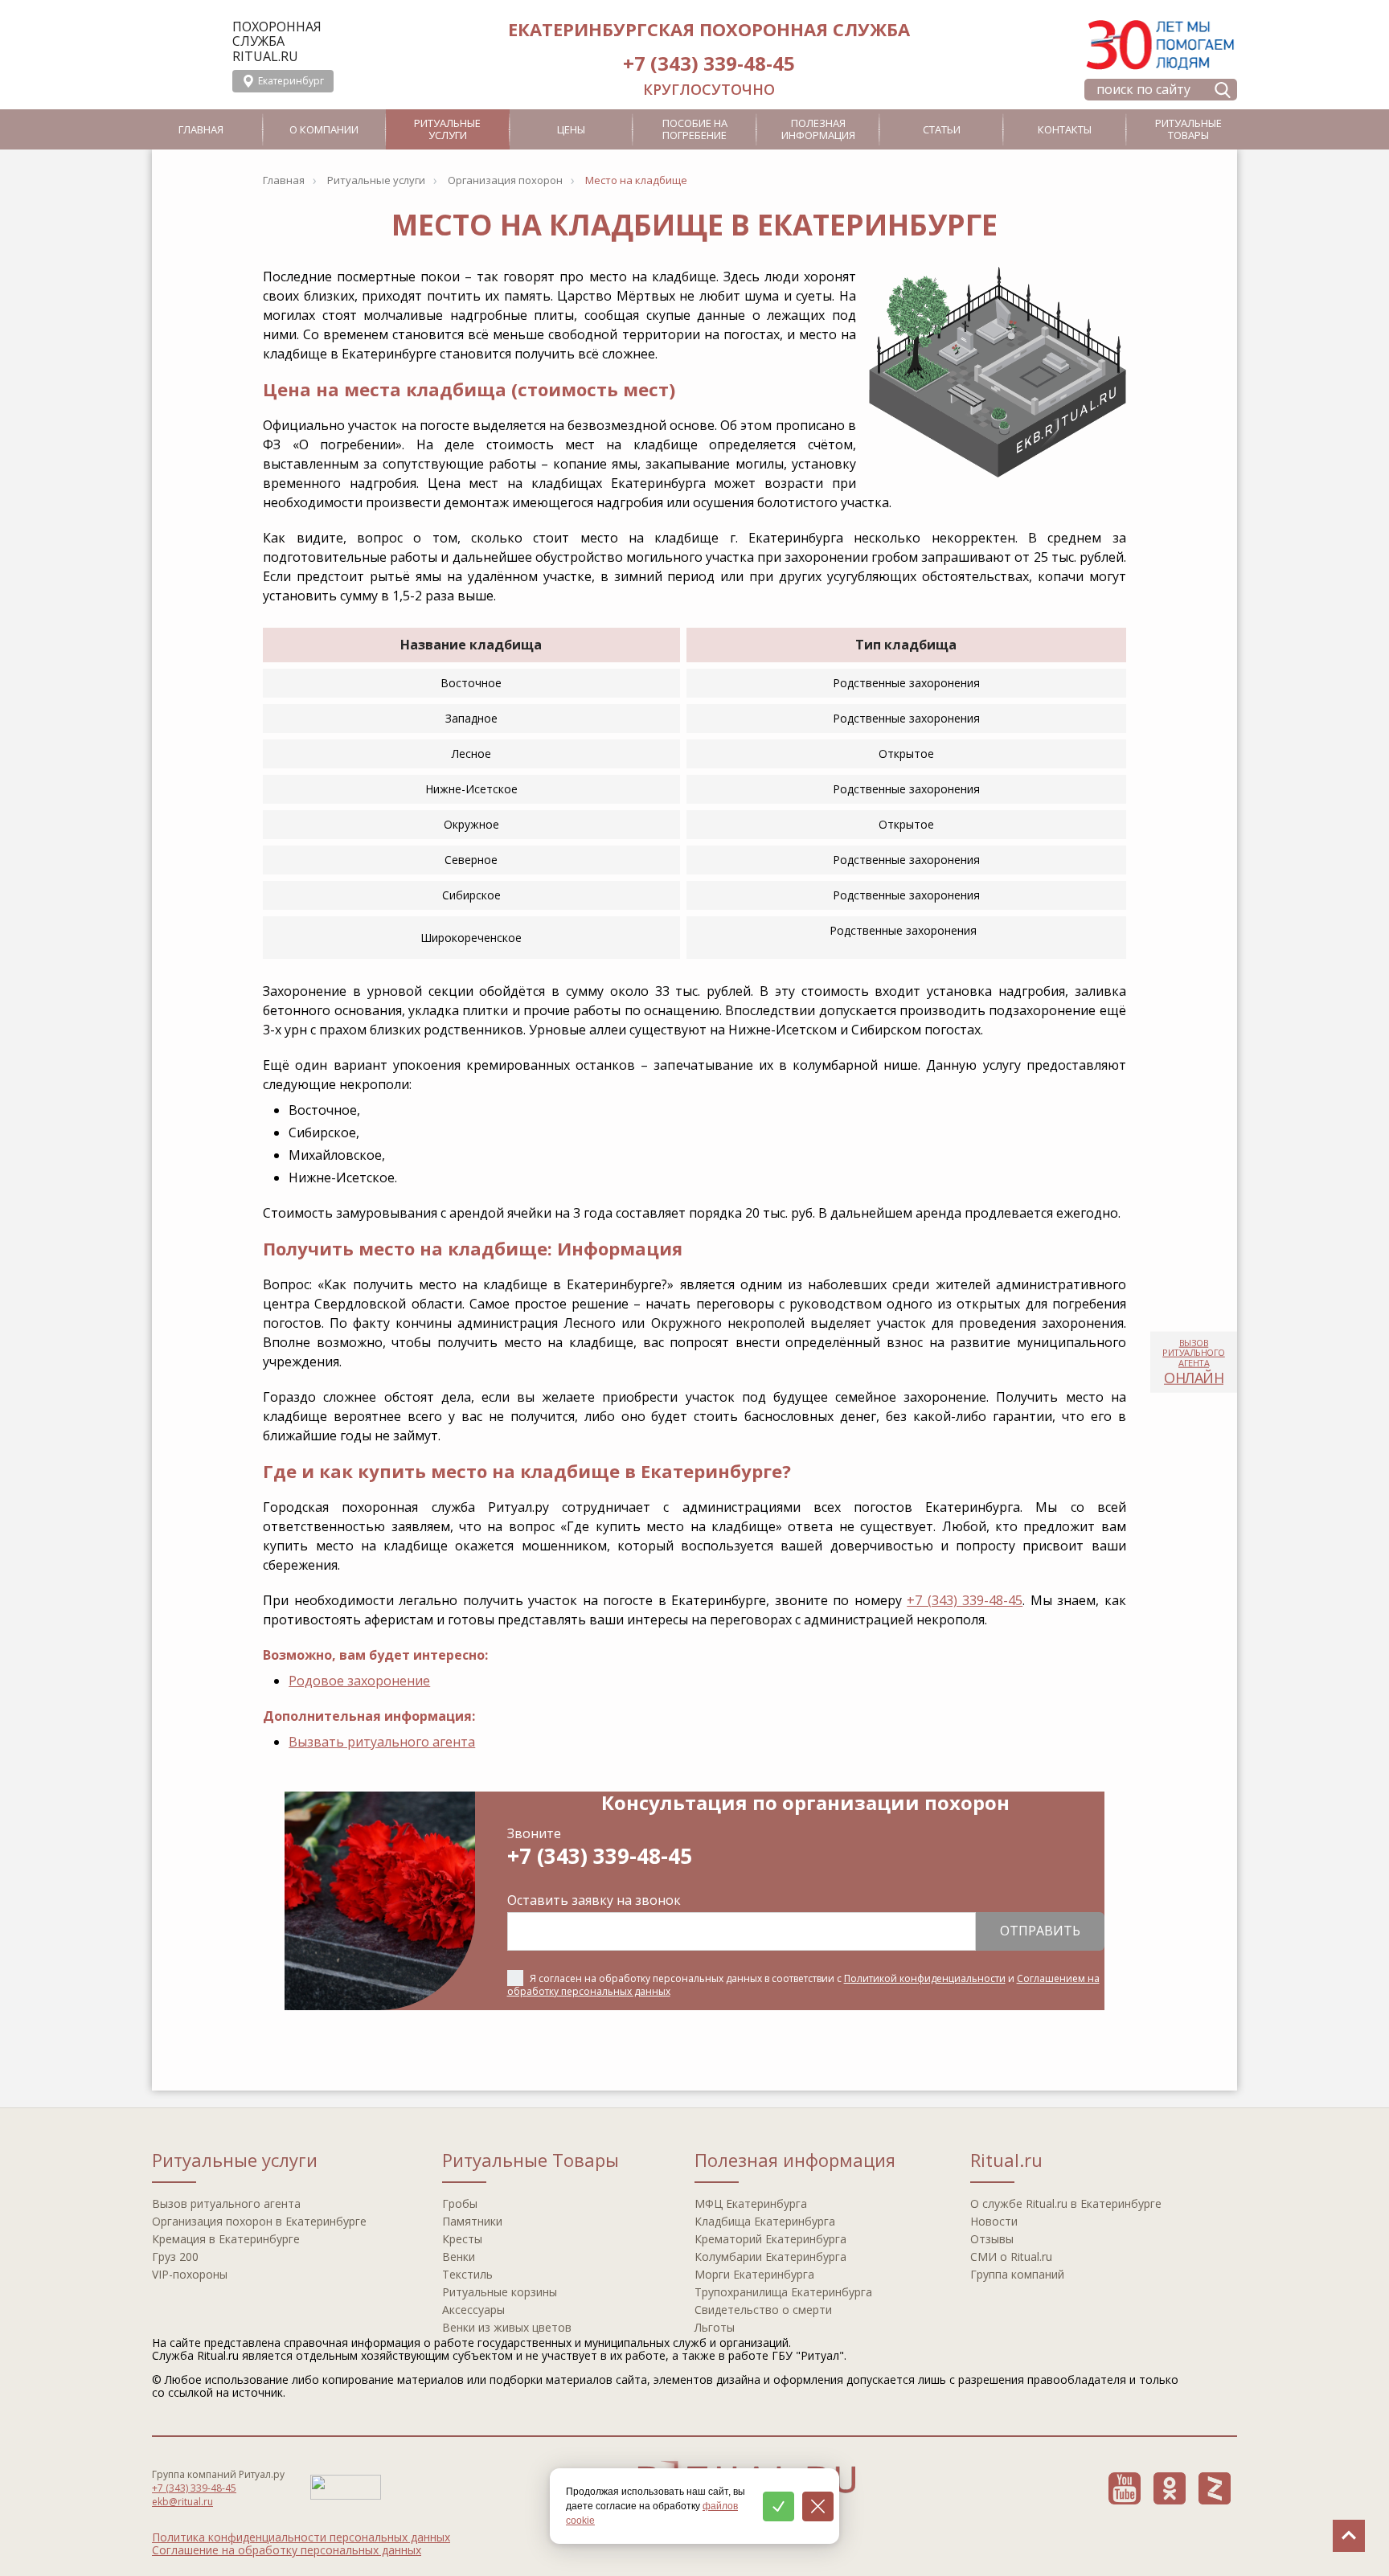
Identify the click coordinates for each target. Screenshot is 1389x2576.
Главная (201, 129)
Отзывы (992, 2239)
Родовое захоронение (359, 1681)
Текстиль (467, 2274)
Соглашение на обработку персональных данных (287, 2550)
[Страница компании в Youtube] (1125, 2488)
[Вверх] (1349, 2536)
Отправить (1040, 1931)
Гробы (460, 2203)
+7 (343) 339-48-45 (709, 63)
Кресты (462, 2239)
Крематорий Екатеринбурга (770, 2239)
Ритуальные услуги (447, 129)
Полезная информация (818, 129)
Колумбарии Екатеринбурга (770, 2257)
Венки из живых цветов (507, 2327)
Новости (994, 2221)
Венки (459, 2257)
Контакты (1065, 129)
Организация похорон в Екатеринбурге (259, 2221)
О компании (324, 129)
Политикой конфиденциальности (925, 1978)
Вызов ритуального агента (226, 2203)
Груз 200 (175, 2257)
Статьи (942, 129)
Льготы (715, 2327)
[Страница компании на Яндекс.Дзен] (1215, 2488)
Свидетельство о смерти (763, 2310)
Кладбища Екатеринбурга (765, 2221)
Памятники (472, 2221)
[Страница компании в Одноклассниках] (1170, 2488)
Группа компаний (1017, 2274)
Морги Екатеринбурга (754, 2274)
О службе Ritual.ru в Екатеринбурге (1066, 2203)
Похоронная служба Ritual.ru (277, 41)
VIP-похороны (190, 2274)
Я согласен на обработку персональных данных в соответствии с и (803, 1985)
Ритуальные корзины (500, 2292)
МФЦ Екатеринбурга (751, 2203)
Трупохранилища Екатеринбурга (783, 2292)
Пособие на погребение (695, 129)
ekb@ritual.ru (182, 2502)
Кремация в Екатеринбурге (226, 2239)
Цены (571, 129)
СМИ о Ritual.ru (1011, 2257)
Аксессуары (473, 2310)
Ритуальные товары (1188, 129)
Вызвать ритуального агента (382, 1742)
